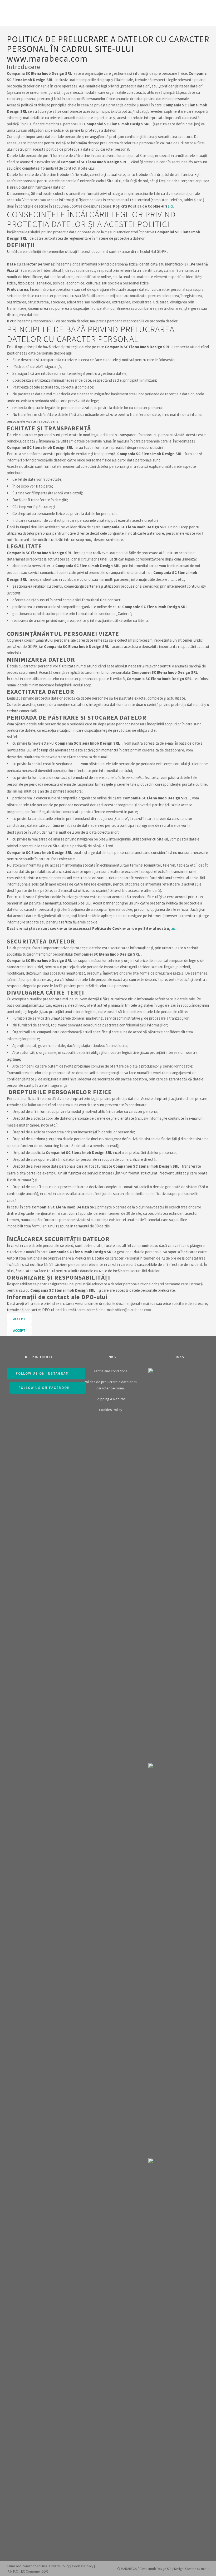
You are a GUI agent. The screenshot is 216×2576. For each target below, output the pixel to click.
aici (170, 206)
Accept (19, 1319)
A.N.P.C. (13, 2571)
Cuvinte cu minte (197, 2569)
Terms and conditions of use (27, 2566)
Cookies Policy (111, 1410)
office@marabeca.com (133, 1310)
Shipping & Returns (111, 1399)
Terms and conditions (111, 1371)
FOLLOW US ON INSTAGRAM (42, 1373)
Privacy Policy (59, 2566)
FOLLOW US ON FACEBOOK (44, 1388)
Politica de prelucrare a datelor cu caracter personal (111, 1385)
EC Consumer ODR (35, 2571)
